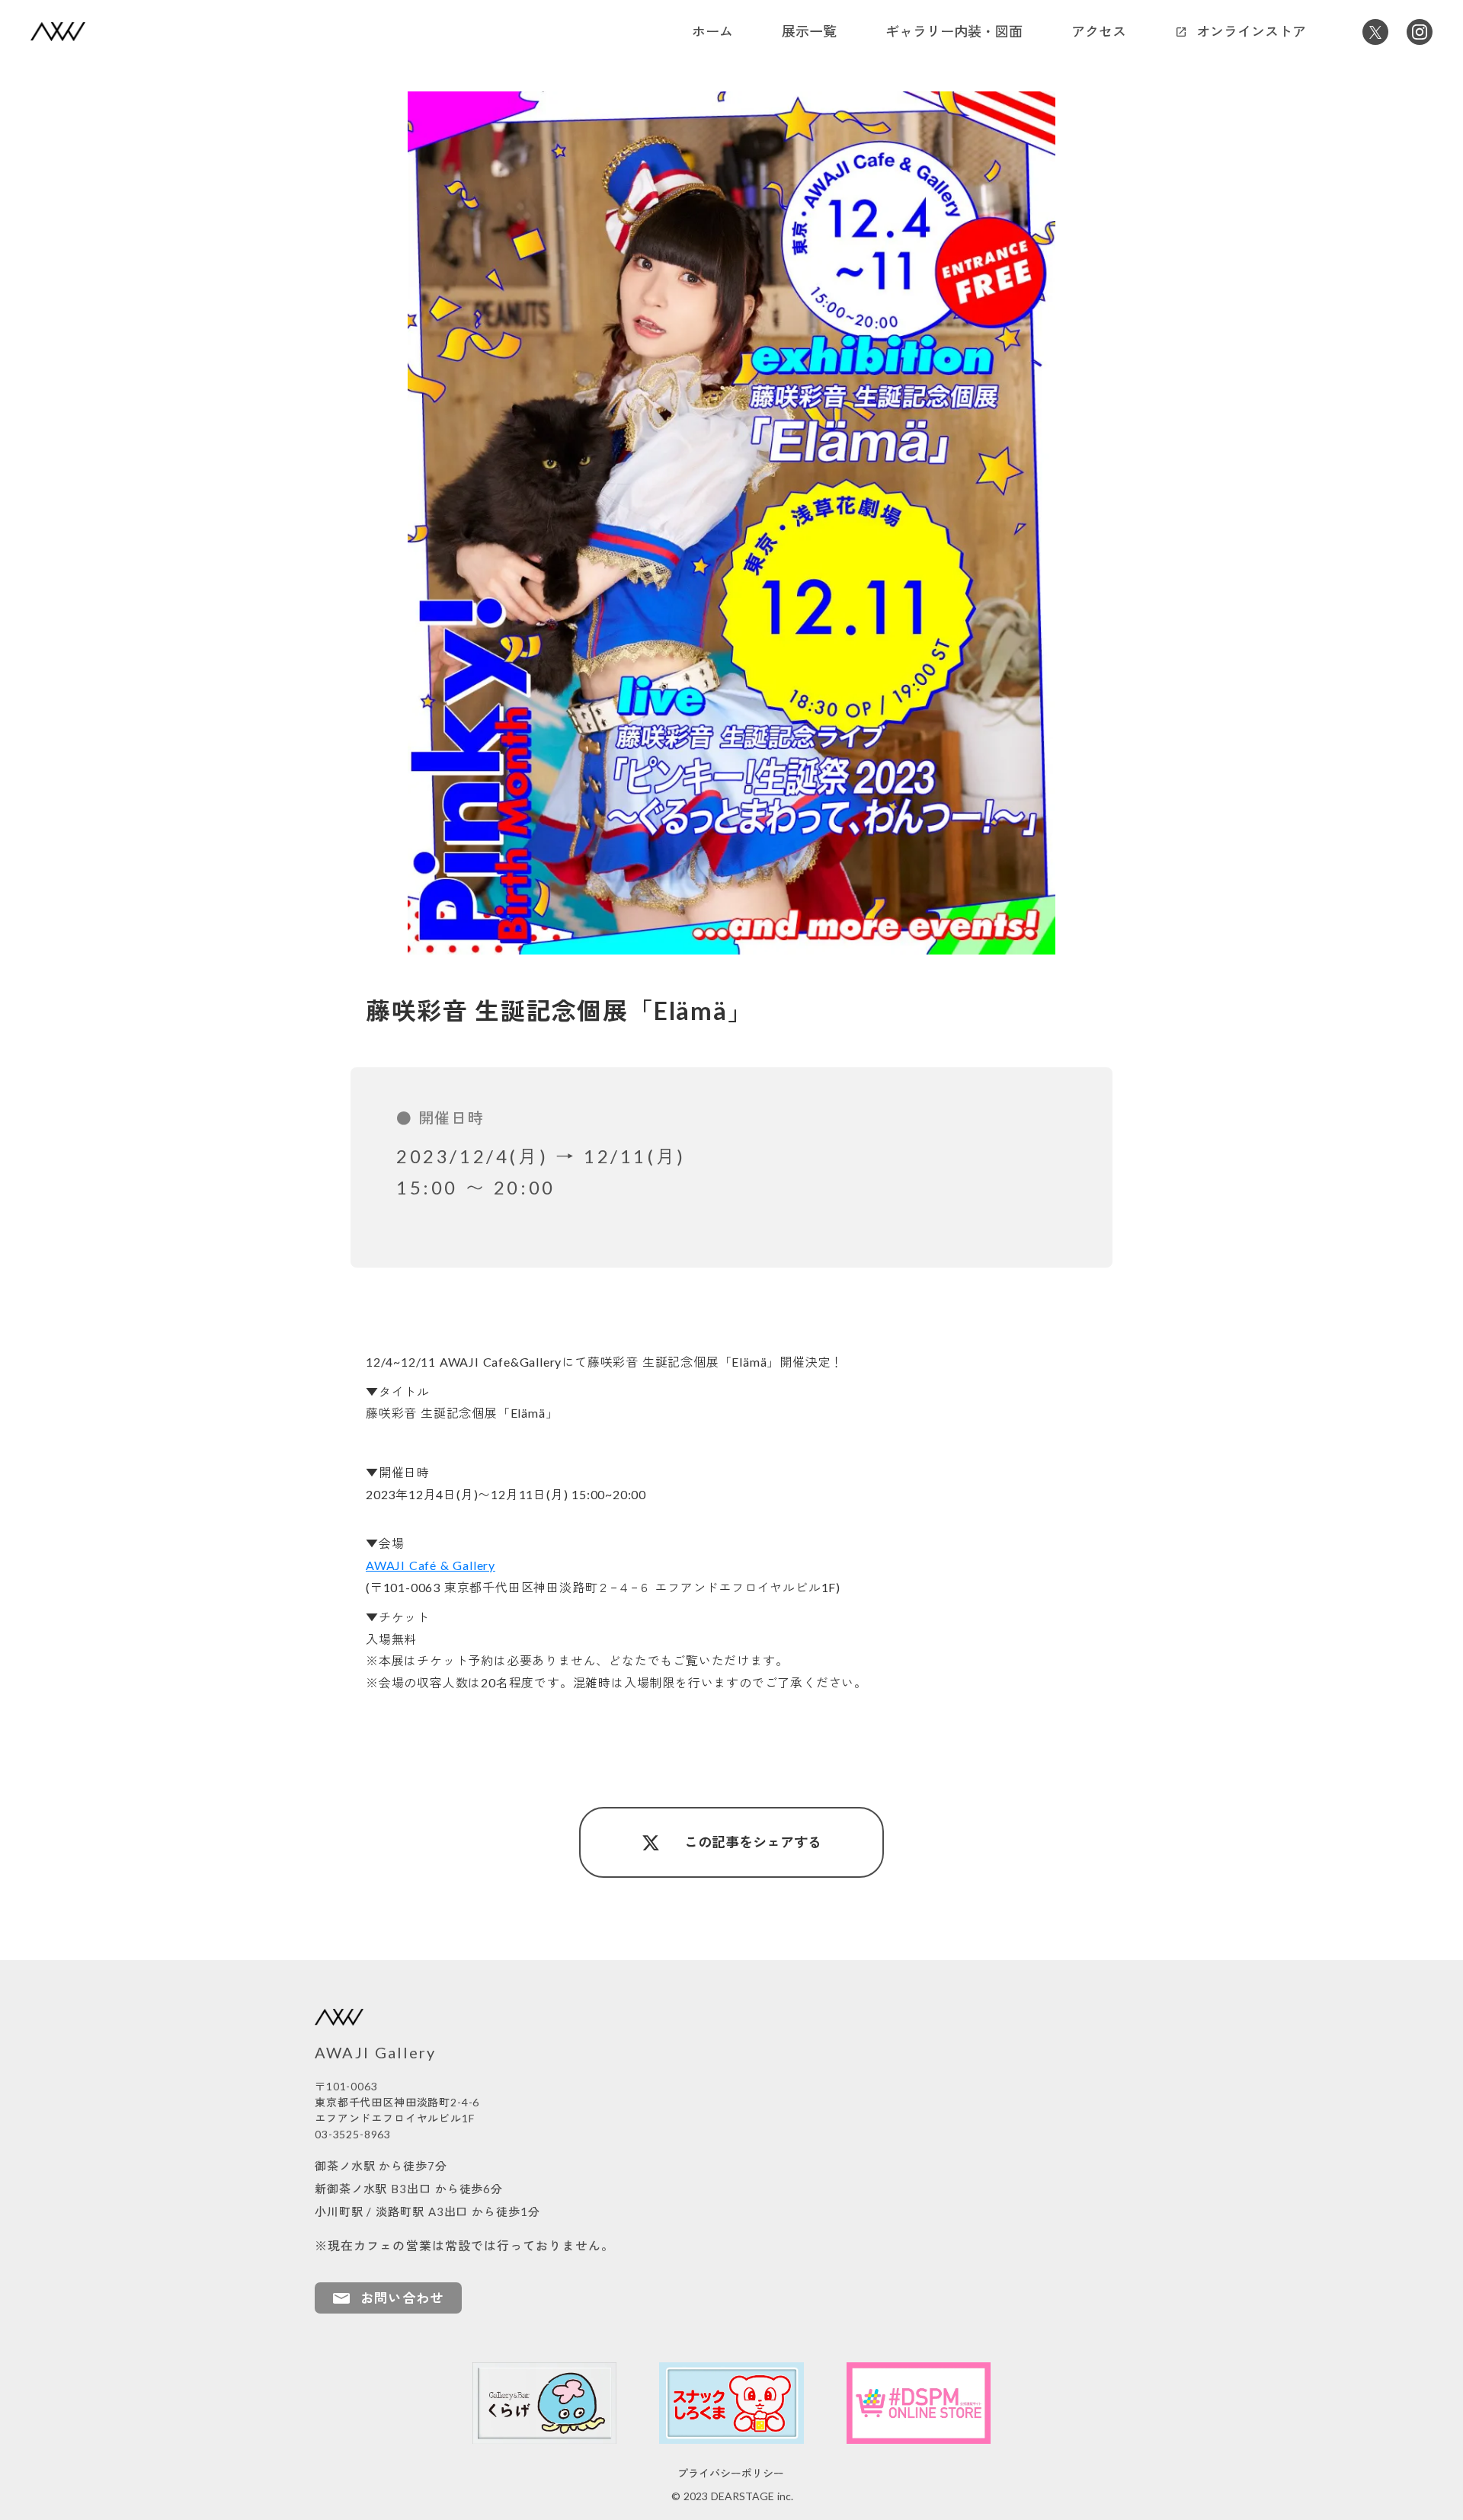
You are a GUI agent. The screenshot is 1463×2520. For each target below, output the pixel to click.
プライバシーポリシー (731, 2474)
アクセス (1099, 31)
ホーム (712, 31)
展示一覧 (809, 31)
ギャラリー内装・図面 (954, 31)
